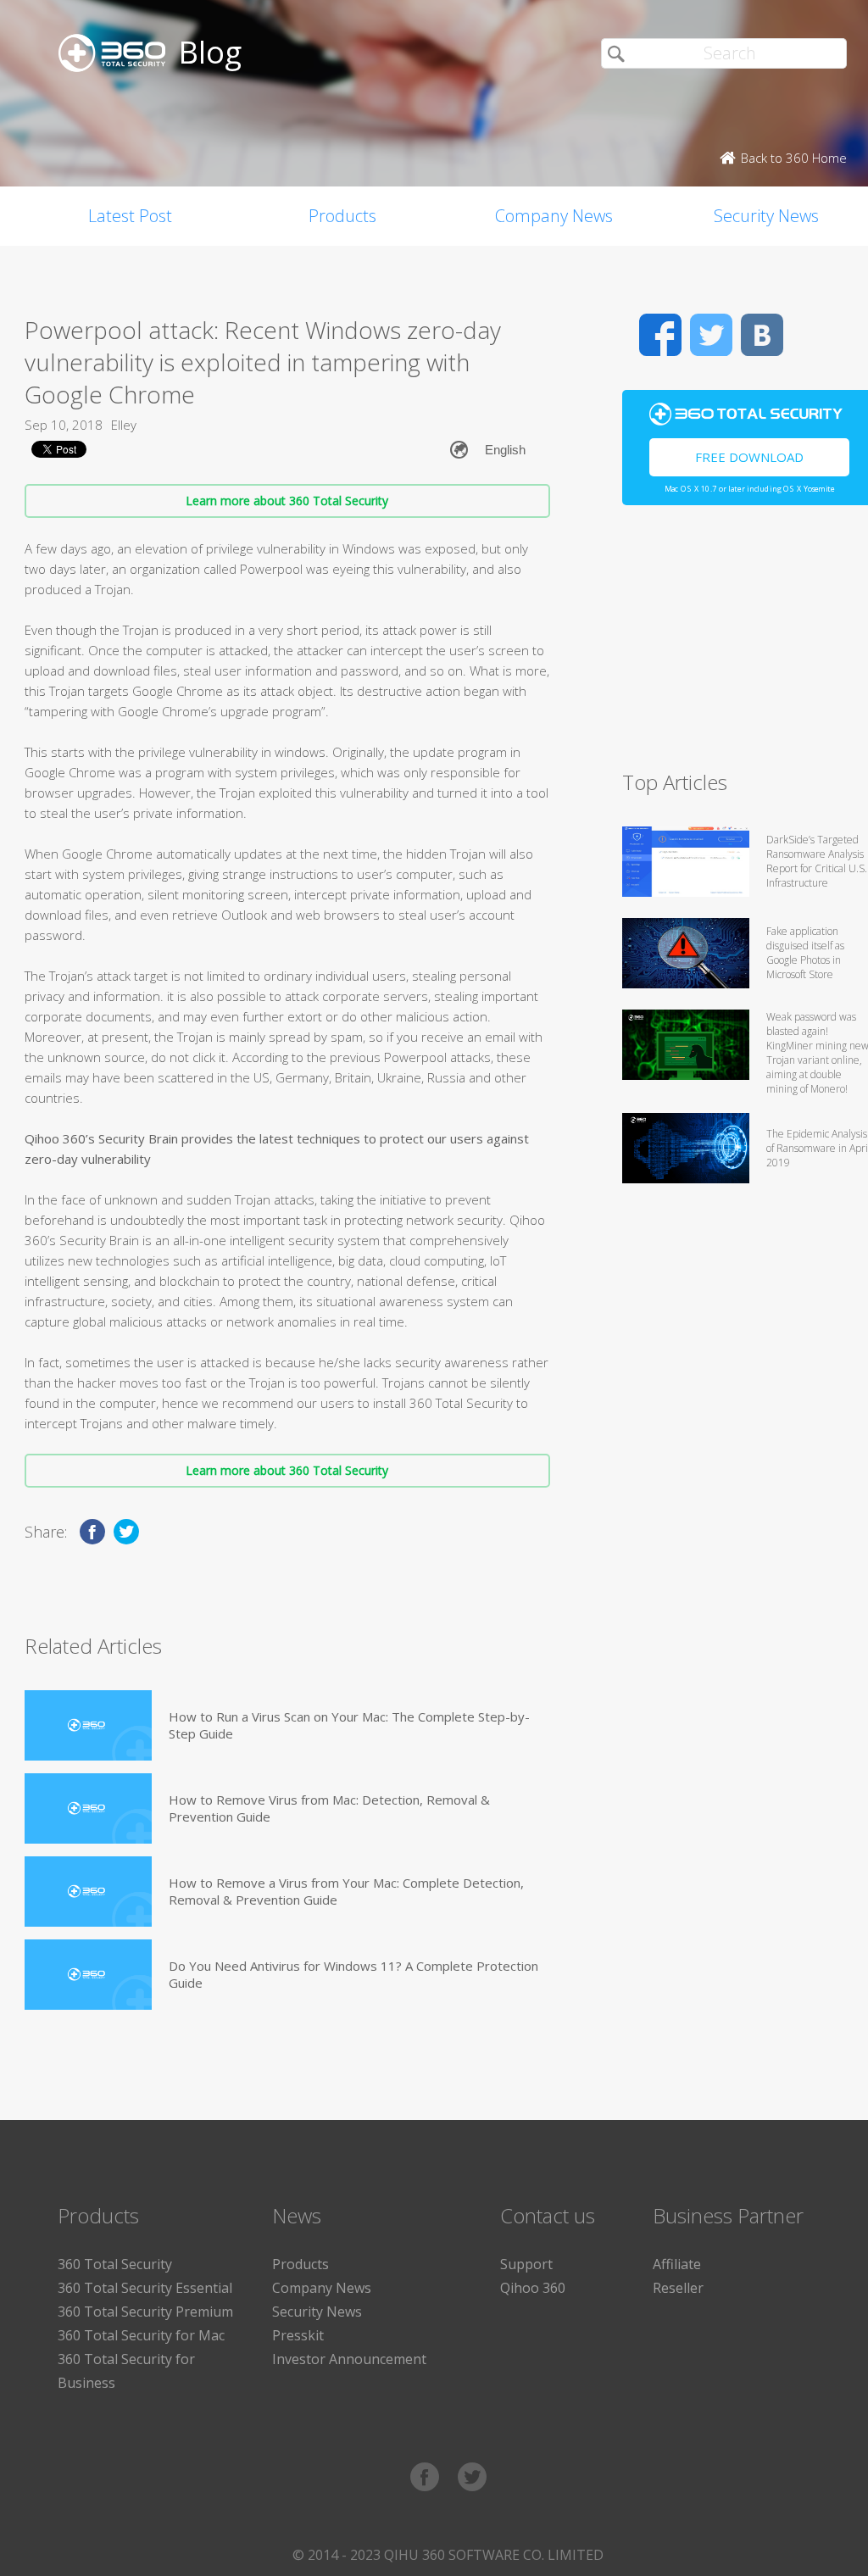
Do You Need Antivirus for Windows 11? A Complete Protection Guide (353, 1974)
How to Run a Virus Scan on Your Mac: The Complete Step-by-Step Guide (349, 1725)
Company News (554, 216)
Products (342, 216)
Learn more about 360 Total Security (287, 501)
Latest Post (130, 216)
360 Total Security (115, 2264)
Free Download (749, 457)
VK (762, 335)
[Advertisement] (745, 645)
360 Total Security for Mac (141, 2335)
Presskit (298, 2335)
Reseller (678, 2288)
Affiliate (677, 2264)
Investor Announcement (349, 2359)
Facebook (660, 335)
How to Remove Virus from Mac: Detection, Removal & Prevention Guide (329, 1808)
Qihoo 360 (533, 2288)
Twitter (711, 335)
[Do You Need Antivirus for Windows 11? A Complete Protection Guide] (88, 1975)
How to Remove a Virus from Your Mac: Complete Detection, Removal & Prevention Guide (346, 1891)
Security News (317, 2312)
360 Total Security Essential (145, 2288)
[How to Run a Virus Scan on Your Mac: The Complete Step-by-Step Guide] (88, 1725)
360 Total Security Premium (145, 2312)
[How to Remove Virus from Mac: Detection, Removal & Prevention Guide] (88, 1808)
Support (526, 2264)
